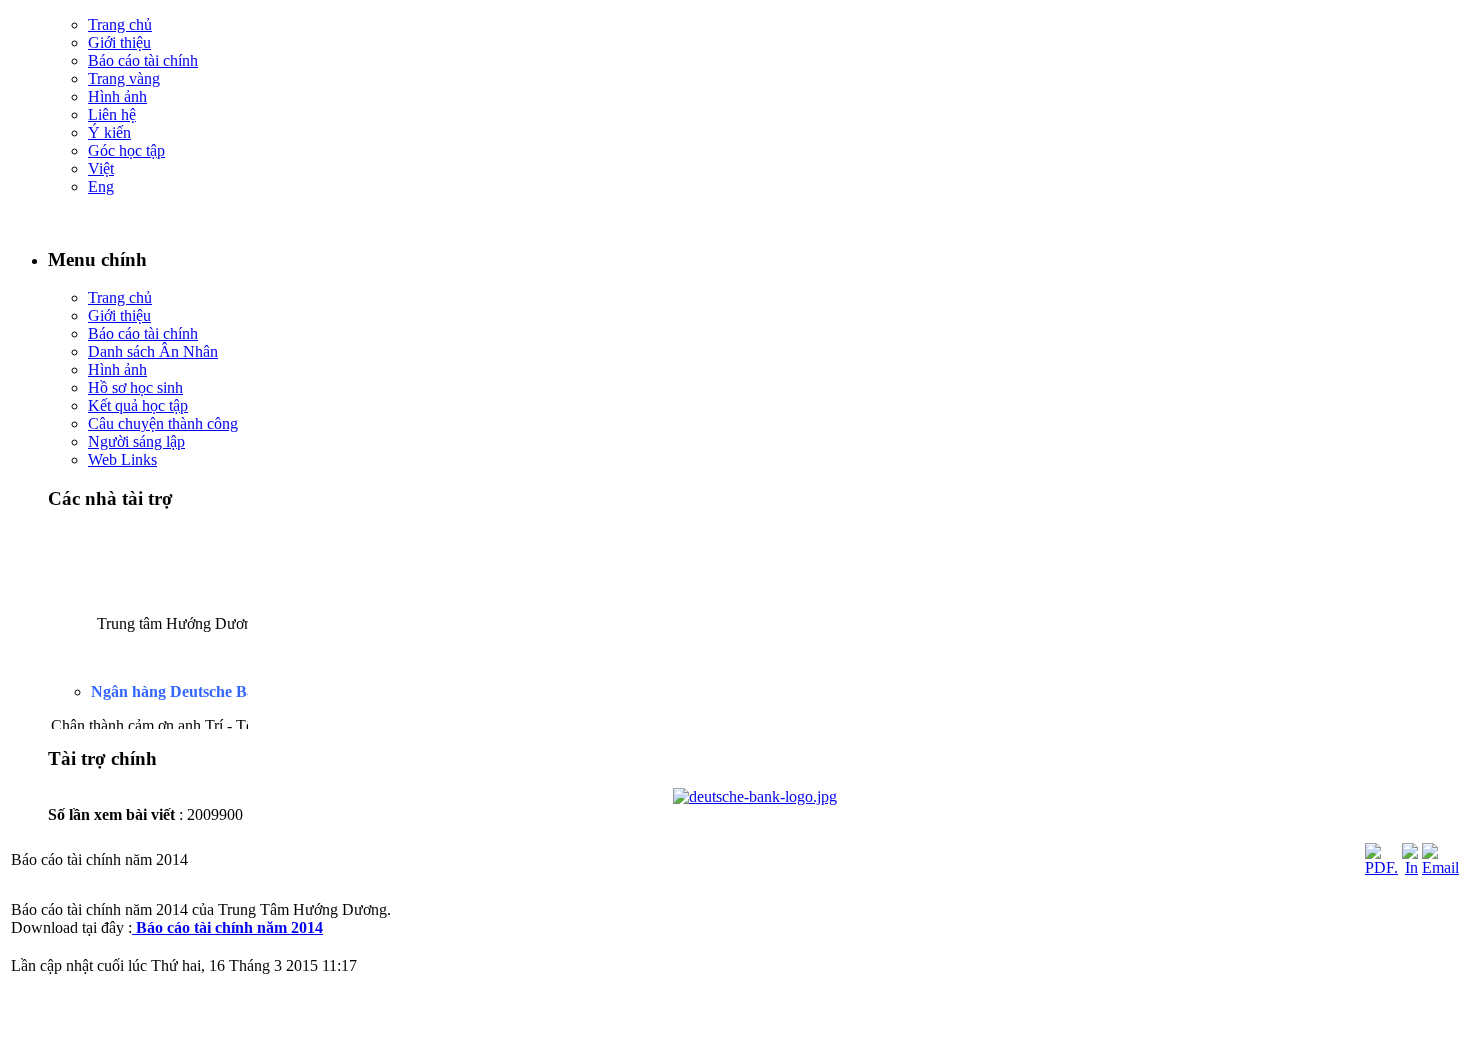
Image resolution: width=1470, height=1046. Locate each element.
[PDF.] (1381, 867)
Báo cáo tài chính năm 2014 (229, 927)
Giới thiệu (119, 42)
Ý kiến (109, 132)
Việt (101, 168)
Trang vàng (124, 78)
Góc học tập (126, 150)
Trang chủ (120, 24)
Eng (101, 186)
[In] (1410, 867)
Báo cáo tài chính (143, 60)
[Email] (1440, 867)
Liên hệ (112, 114)
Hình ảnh (117, 96)
